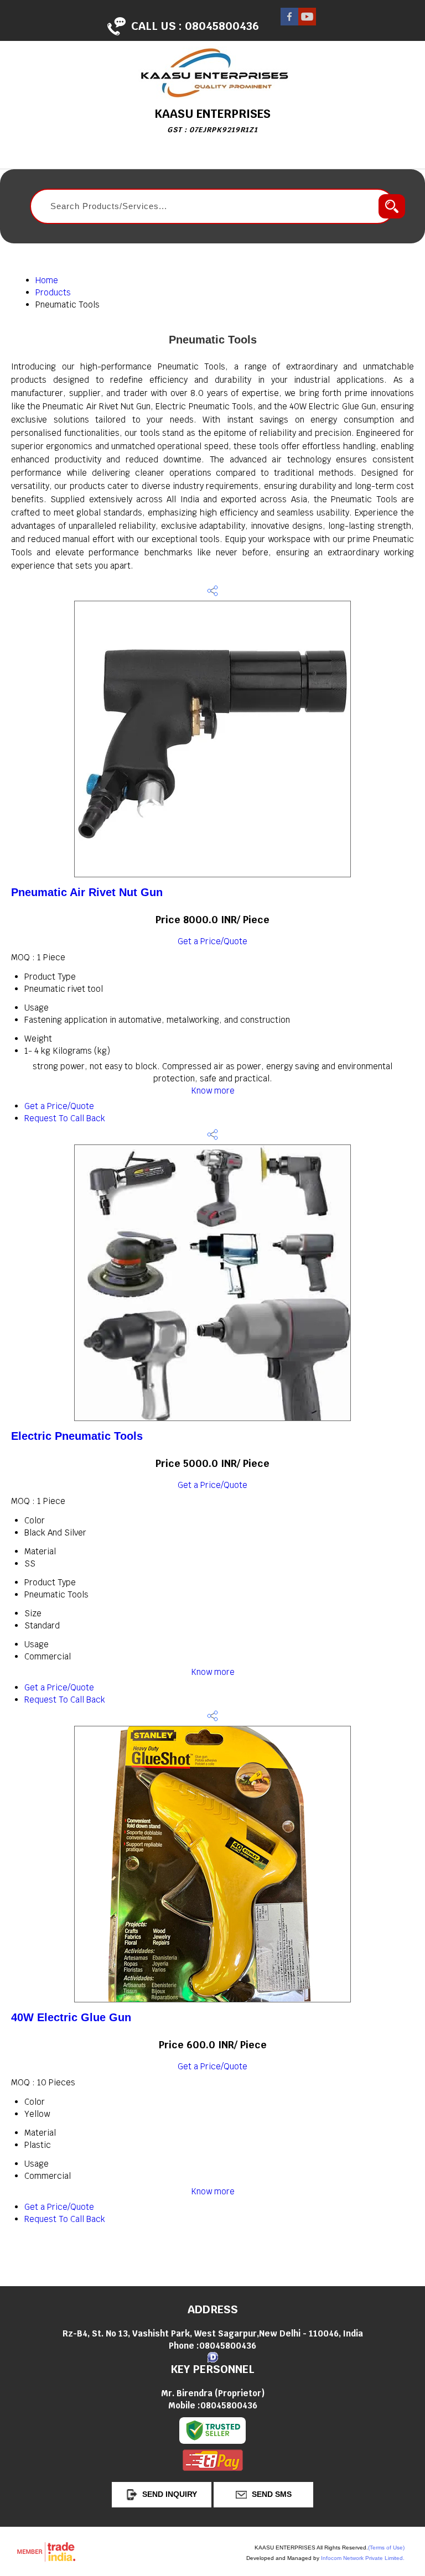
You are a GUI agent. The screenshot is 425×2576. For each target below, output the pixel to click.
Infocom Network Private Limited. (363, 2558)
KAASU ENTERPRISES (212, 120)
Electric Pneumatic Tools (77, 1436)
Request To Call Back (65, 1118)
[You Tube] (307, 22)
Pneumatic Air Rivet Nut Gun (87, 892)
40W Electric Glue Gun (71, 2017)
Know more (213, 1091)
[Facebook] (289, 22)
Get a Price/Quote (212, 941)
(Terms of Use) (386, 2548)
